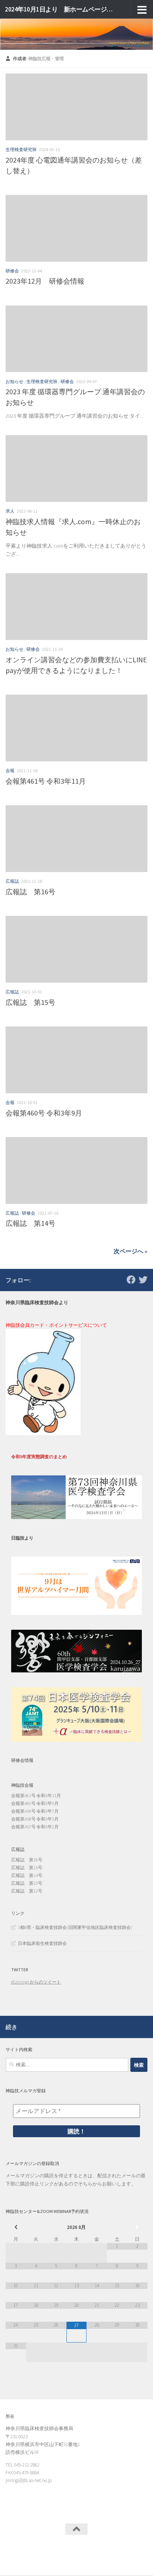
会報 (10, 770)
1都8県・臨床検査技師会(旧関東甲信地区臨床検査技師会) (75, 1927)
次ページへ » (131, 1251)
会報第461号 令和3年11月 (46, 781)
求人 (10, 511)
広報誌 (12, 881)
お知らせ (14, 381)
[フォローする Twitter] (143, 1280)
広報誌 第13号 (27, 1883)
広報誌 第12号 (27, 1891)
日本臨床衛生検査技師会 (42, 1943)
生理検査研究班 (21, 149)
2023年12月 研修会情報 (45, 281)
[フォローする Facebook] (131, 1280)
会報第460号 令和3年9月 (44, 1113)
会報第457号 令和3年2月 (35, 1827)
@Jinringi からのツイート (36, 1982)
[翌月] (137, 2227)
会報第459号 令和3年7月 (35, 1811)
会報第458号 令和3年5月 (35, 1819)
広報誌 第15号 (30, 1002)
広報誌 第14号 (30, 1223)
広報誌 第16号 (30, 892)
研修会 (12, 271)
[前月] (16, 2227)
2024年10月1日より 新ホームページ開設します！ (60, 9)
